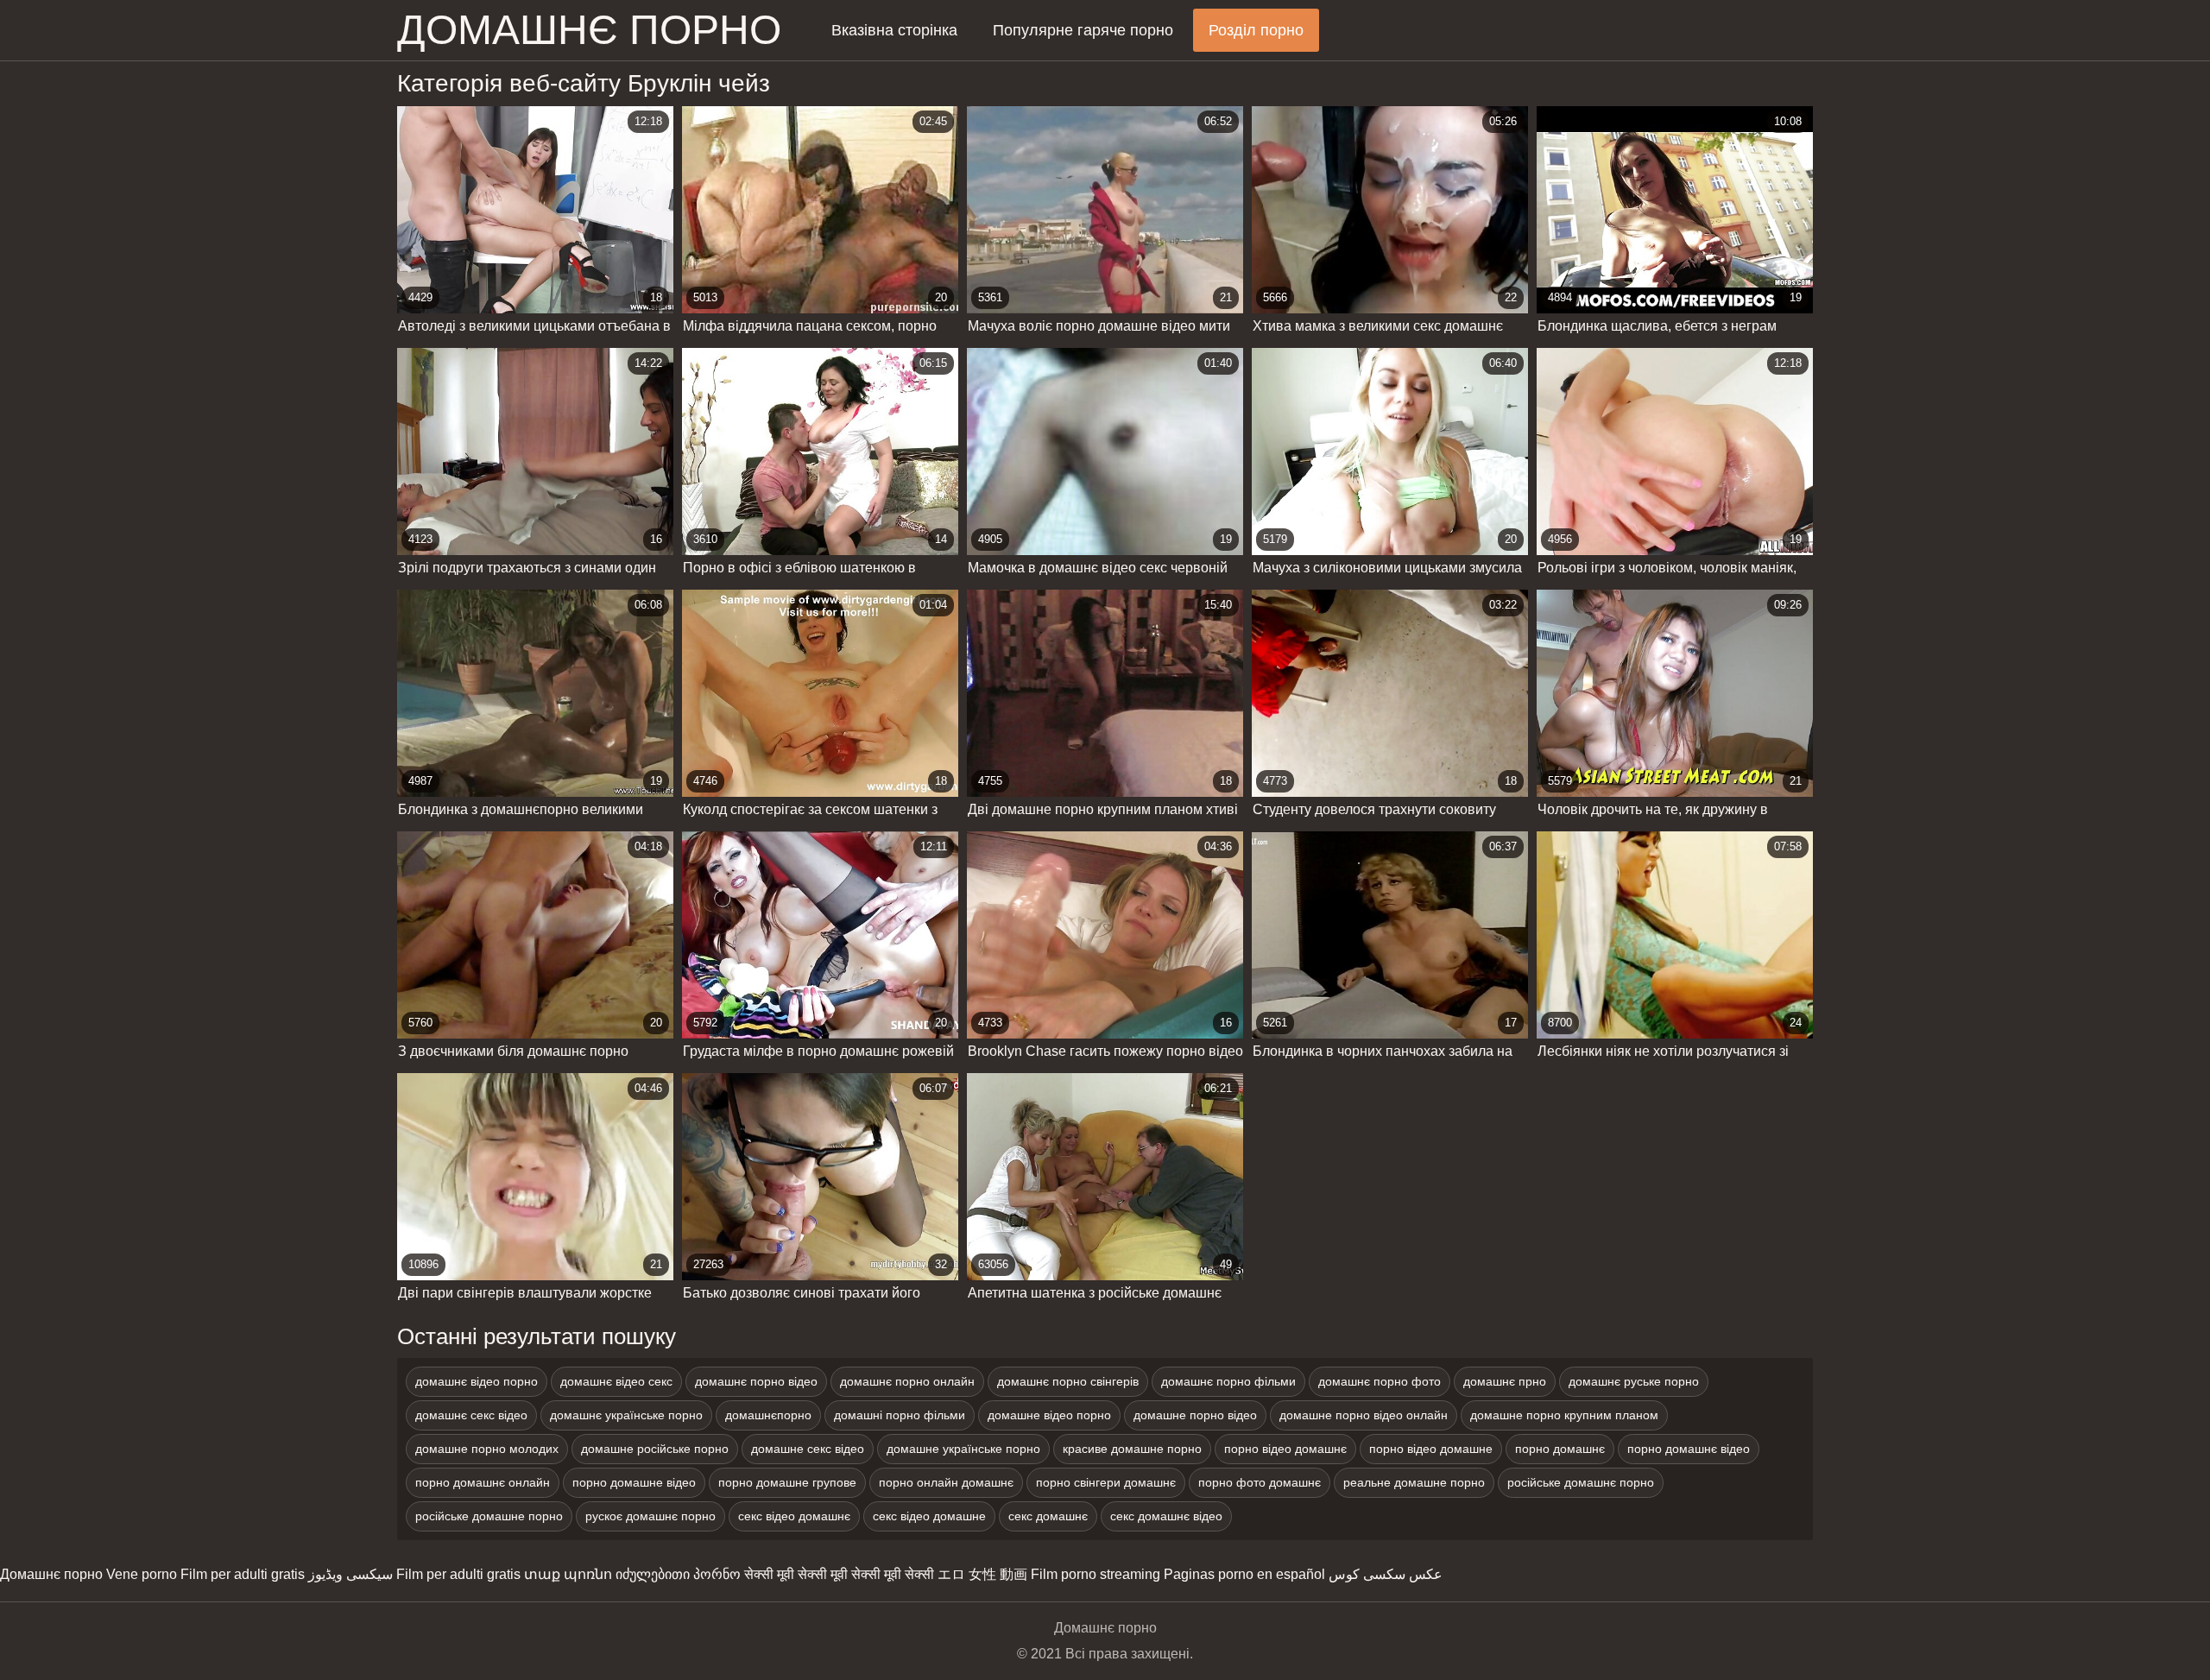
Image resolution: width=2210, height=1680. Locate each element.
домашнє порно (589, 30)
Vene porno (142, 1574)
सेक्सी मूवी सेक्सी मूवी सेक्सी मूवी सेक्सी (839, 1574)
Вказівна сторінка (894, 30)
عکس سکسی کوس (1386, 1574)
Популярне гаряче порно (1083, 30)
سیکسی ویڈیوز (350, 1574)
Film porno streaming (1096, 1574)
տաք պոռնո (568, 1574)
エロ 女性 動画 (982, 1574)
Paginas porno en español (1244, 1574)
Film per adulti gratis (243, 1574)
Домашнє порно (51, 1574)
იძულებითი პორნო (678, 1574)
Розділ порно (1256, 30)
